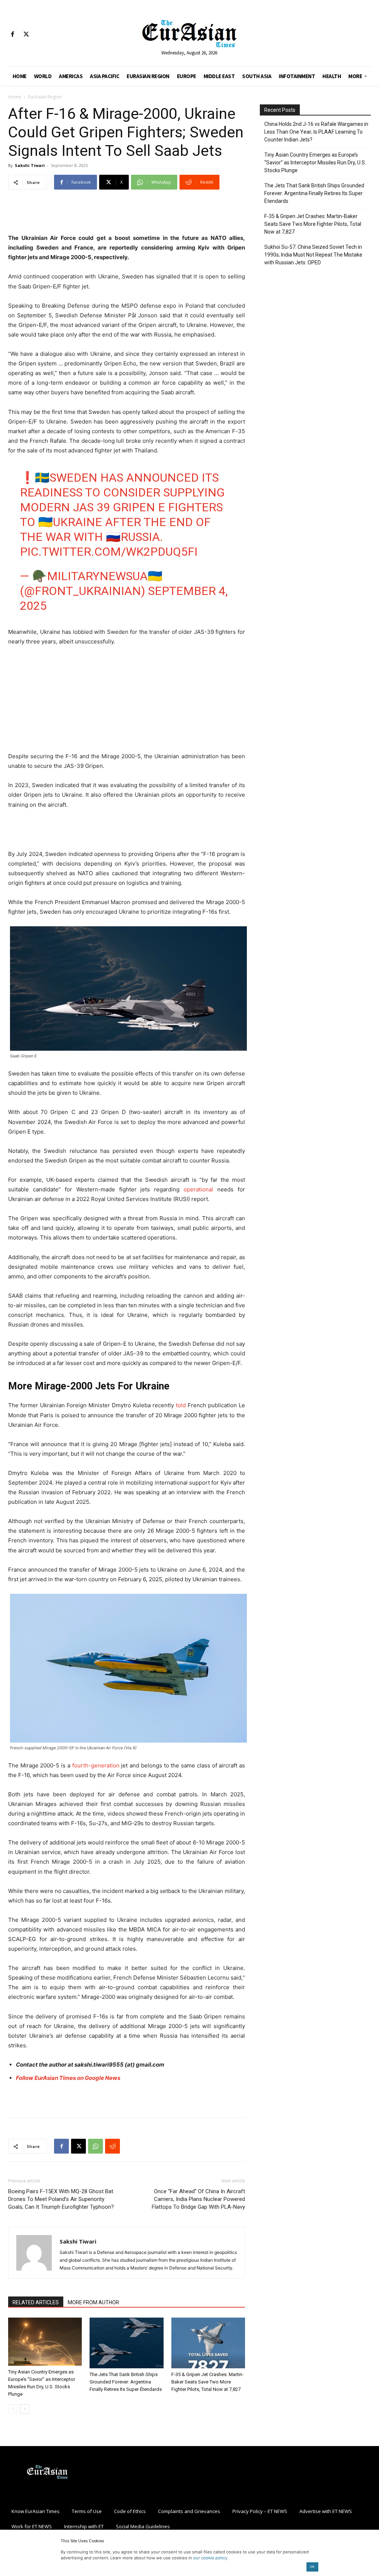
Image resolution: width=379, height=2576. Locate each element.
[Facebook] (12, 35)
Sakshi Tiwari (30, 165)
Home (15, 97)
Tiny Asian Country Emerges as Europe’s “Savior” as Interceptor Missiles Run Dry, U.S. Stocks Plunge (315, 163)
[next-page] (25, 2409)
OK (312, 2567)
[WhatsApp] (95, 2146)
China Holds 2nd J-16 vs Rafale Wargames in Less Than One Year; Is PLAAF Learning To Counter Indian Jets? (316, 132)
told (181, 1405)
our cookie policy (210, 2558)
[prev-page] (13, 2409)
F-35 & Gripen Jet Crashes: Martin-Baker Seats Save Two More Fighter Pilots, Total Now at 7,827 (207, 2382)
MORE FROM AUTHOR (93, 2302)
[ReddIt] (113, 2146)
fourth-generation (96, 1765)
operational (198, 1189)
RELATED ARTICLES (36, 2302)
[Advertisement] (127, 214)
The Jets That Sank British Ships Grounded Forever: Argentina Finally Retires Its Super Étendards (126, 2382)
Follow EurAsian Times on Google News (68, 2078)
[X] (26, 35)
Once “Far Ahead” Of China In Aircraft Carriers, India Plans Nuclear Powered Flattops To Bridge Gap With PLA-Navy (198, 2199)
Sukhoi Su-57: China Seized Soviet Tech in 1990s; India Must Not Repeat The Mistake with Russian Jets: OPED (313, 255)
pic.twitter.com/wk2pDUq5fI (109, 552)
